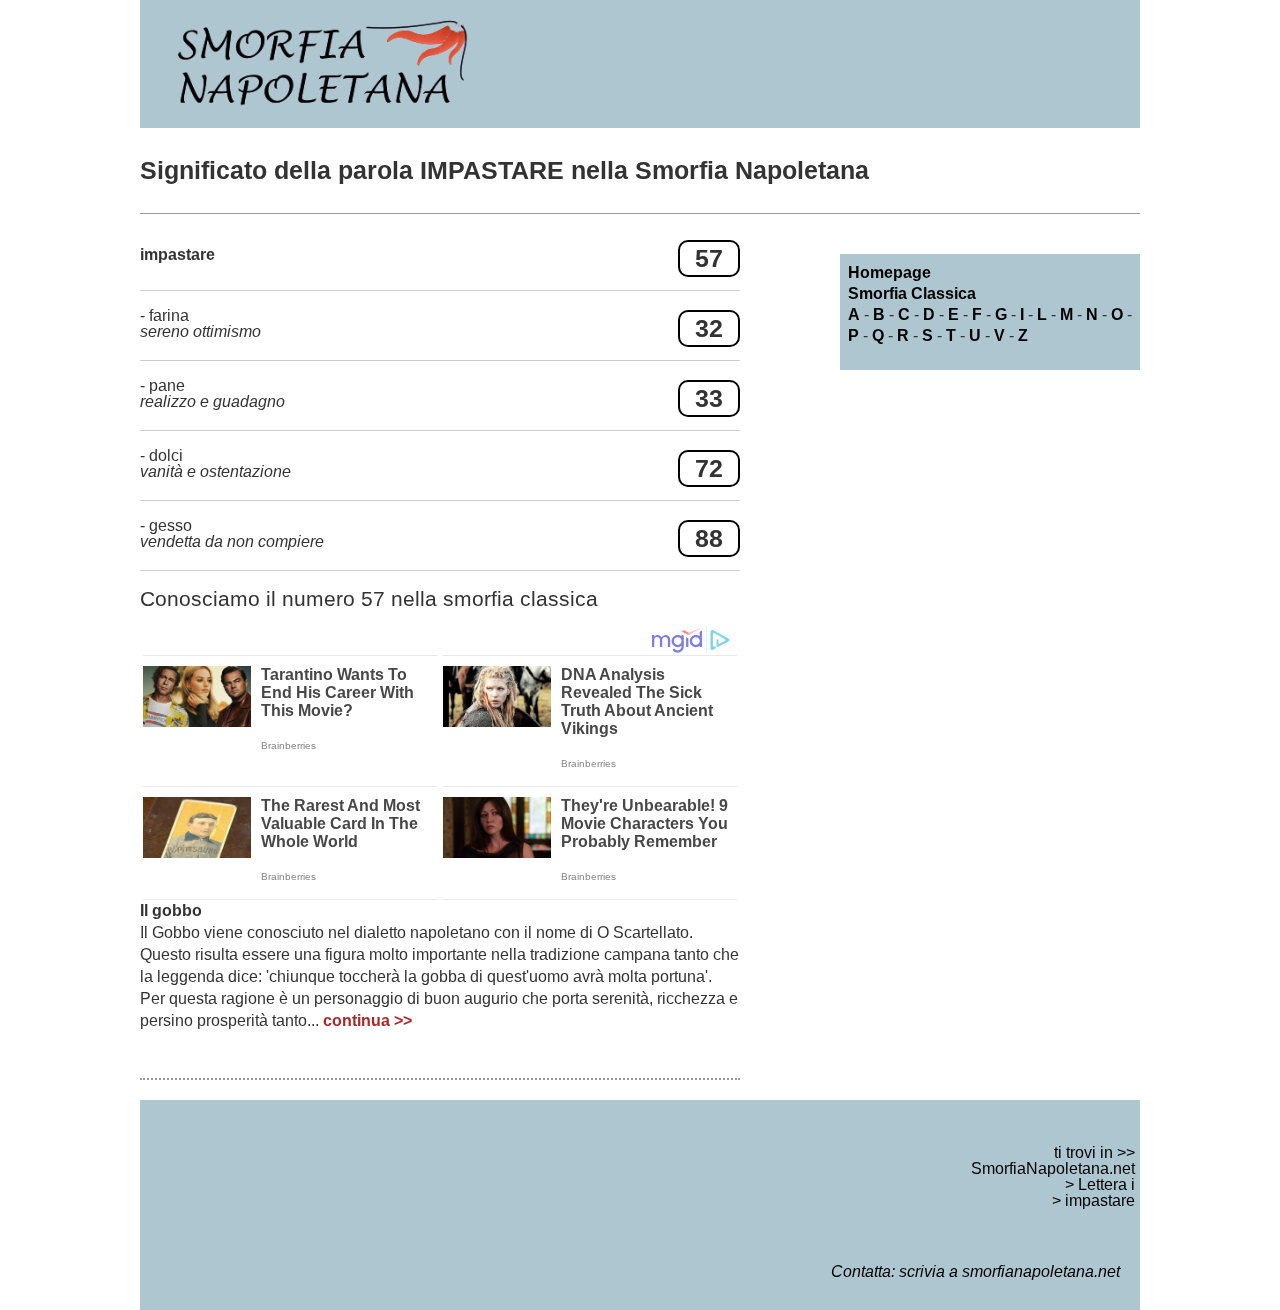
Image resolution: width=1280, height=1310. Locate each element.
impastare (1100, 1200)
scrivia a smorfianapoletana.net (1009, 1271)
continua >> (367, 1020)
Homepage (889, 272)
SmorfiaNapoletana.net (1053, 1168)
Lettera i (1106, 1184)
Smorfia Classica (912, 293)
